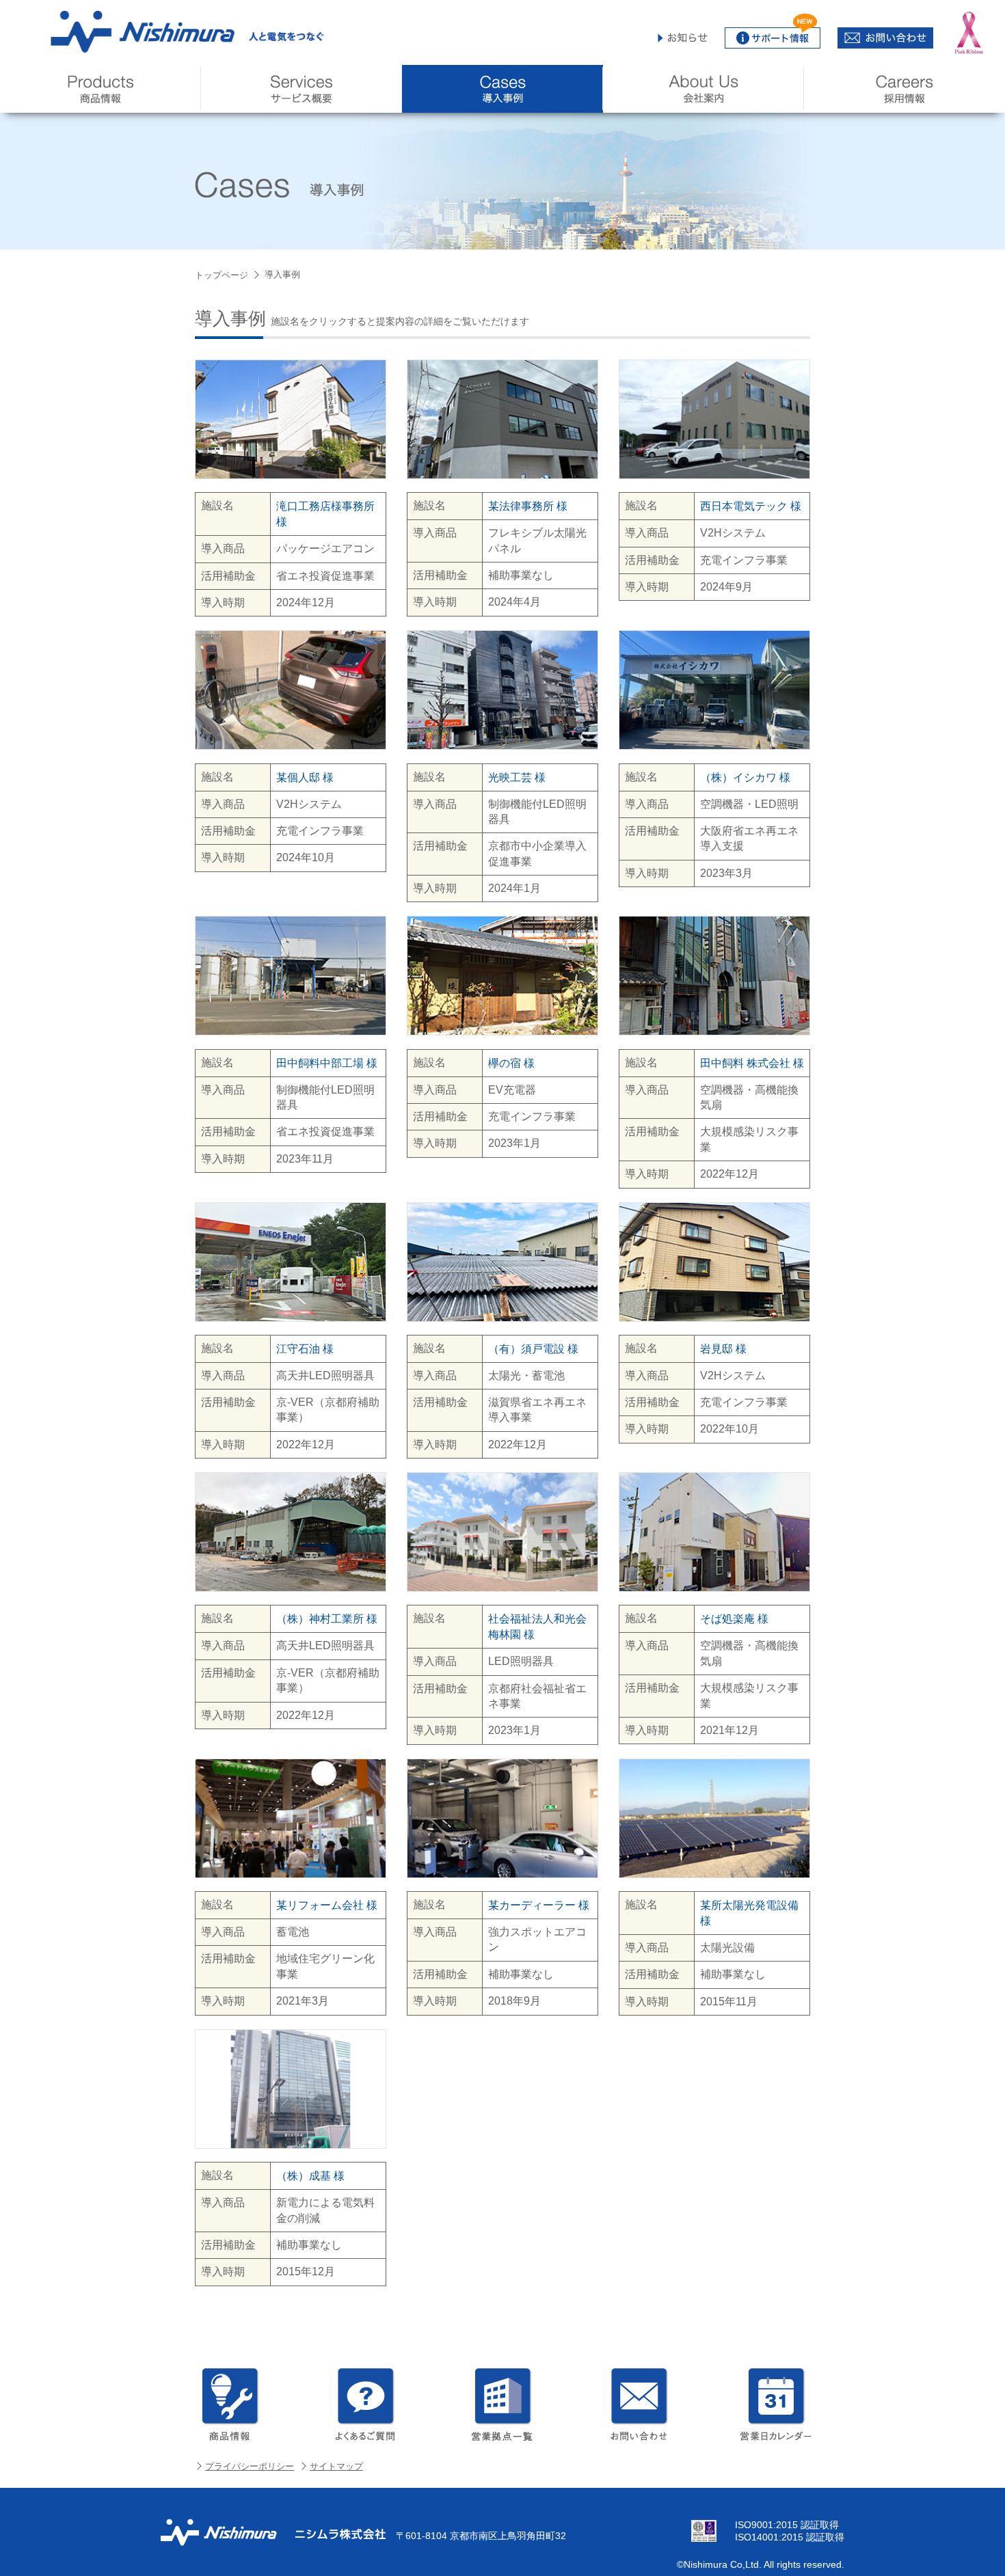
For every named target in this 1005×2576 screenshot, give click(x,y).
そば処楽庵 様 (734, 1619)
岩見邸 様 (723, 1348)
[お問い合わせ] (639, 2404)
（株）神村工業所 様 (327, 1619)
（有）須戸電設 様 (533, 1348)
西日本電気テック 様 (751, 506)
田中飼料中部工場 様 (327, 1062)
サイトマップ (336, 2466)
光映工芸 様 (517, 777)
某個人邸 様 (305, 777)
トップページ (222, 275)
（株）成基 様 (310, 2176)
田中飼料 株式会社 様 (752, 1062)
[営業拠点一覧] (502, 2404)
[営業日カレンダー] (776, 2404)
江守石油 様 (305, 1348)
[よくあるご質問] (366, 2404)
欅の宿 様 (511, 1062)
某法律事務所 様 (528, 506)
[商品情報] (229, 2404)
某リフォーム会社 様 (327, 1905)
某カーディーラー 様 (539, 1905)
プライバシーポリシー (250, 2466)
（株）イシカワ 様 (745, 777)
